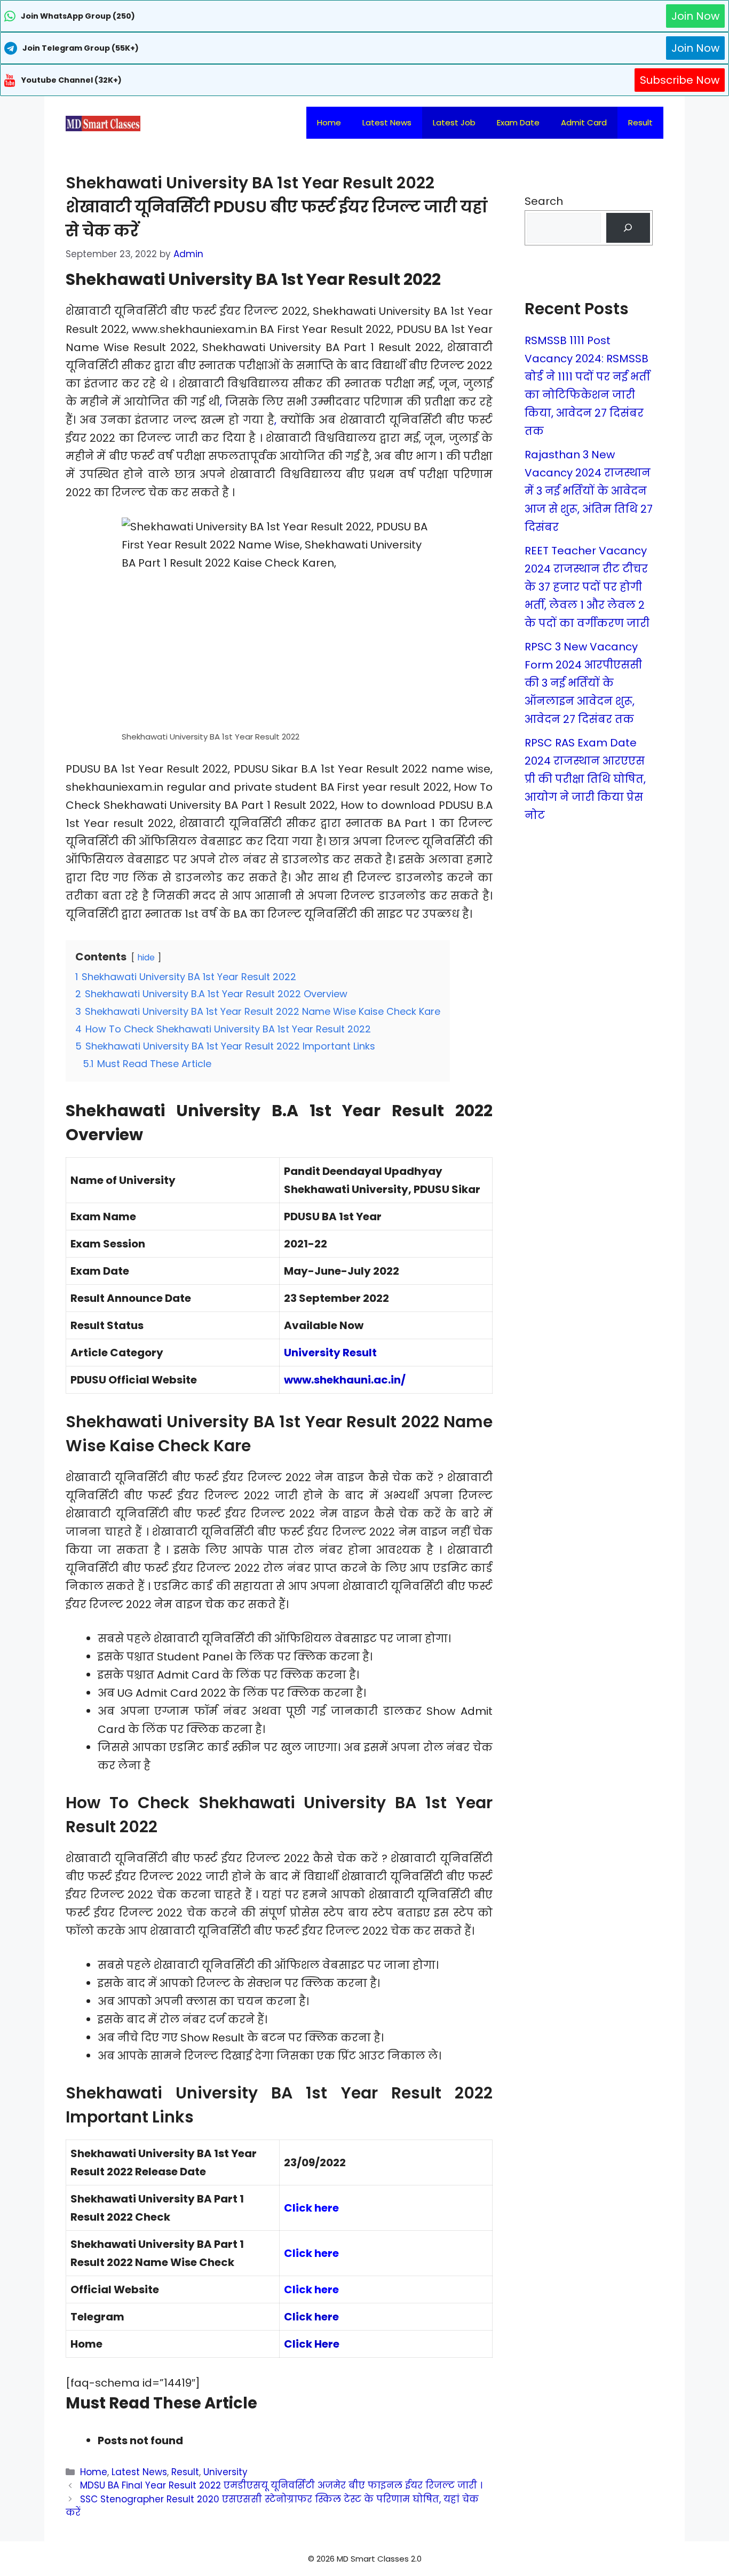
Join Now (695, 16)
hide (146, 957)
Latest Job (454, 122)
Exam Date (518, 122)
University (225, 2472)
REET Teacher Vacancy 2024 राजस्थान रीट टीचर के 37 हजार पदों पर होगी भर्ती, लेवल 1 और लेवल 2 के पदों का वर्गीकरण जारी (587, 587)
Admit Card (584, 122)
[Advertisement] (364, 2555)
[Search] (628, 228)
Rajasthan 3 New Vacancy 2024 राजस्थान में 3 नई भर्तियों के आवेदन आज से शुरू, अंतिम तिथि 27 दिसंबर (589, 491)
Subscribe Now (680, 80)
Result (640, 122)
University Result (330, 1353)
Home (329, 122)
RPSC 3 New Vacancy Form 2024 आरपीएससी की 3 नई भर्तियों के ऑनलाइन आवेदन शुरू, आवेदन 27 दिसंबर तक (583, 683)
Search (544, 201)
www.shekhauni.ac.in (342, 1380)
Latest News (387, 122)
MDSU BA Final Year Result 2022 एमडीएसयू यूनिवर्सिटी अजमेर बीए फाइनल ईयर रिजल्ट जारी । (281, 2485)
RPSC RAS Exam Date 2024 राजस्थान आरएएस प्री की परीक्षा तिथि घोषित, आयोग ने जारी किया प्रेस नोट (585, 779)
